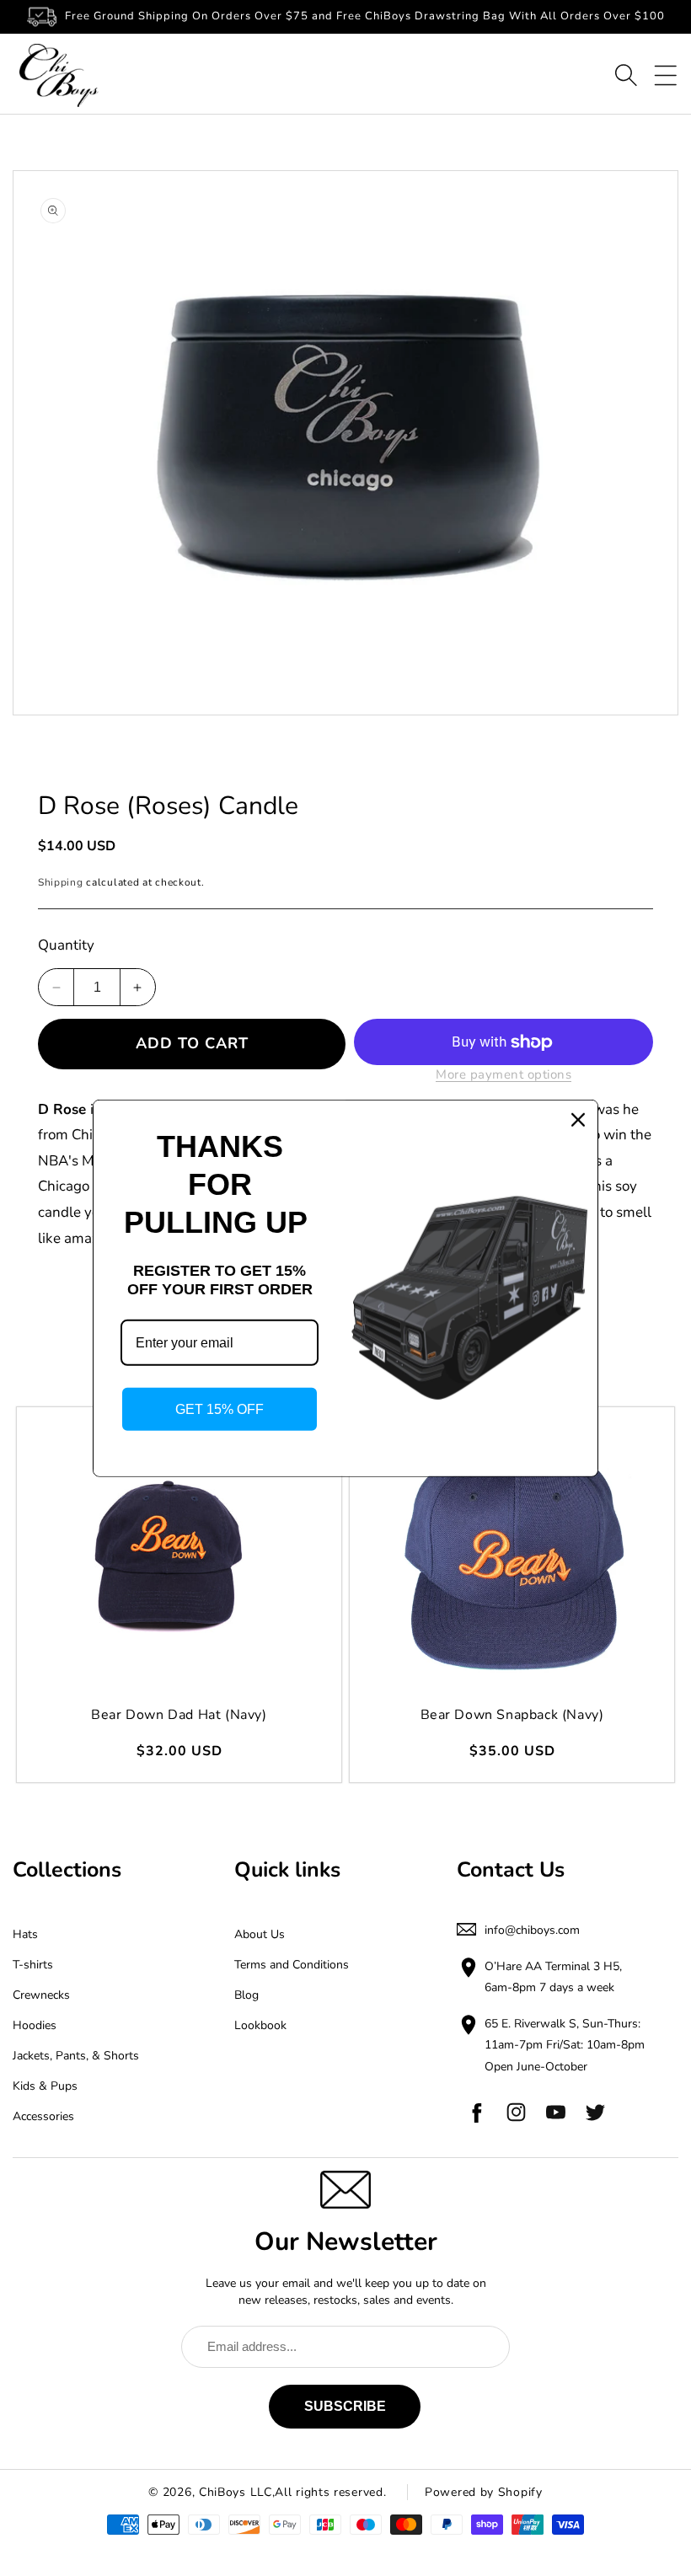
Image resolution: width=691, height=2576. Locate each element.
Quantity (66, 945)
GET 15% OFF (220, 1409)
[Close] (578, 1119)
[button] (626, 75)
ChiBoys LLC (236, 2492)
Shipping (61, 882)
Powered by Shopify (484, 2492)
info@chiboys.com (532, 1930)
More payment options (504, 1074)
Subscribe (345, 2406)
